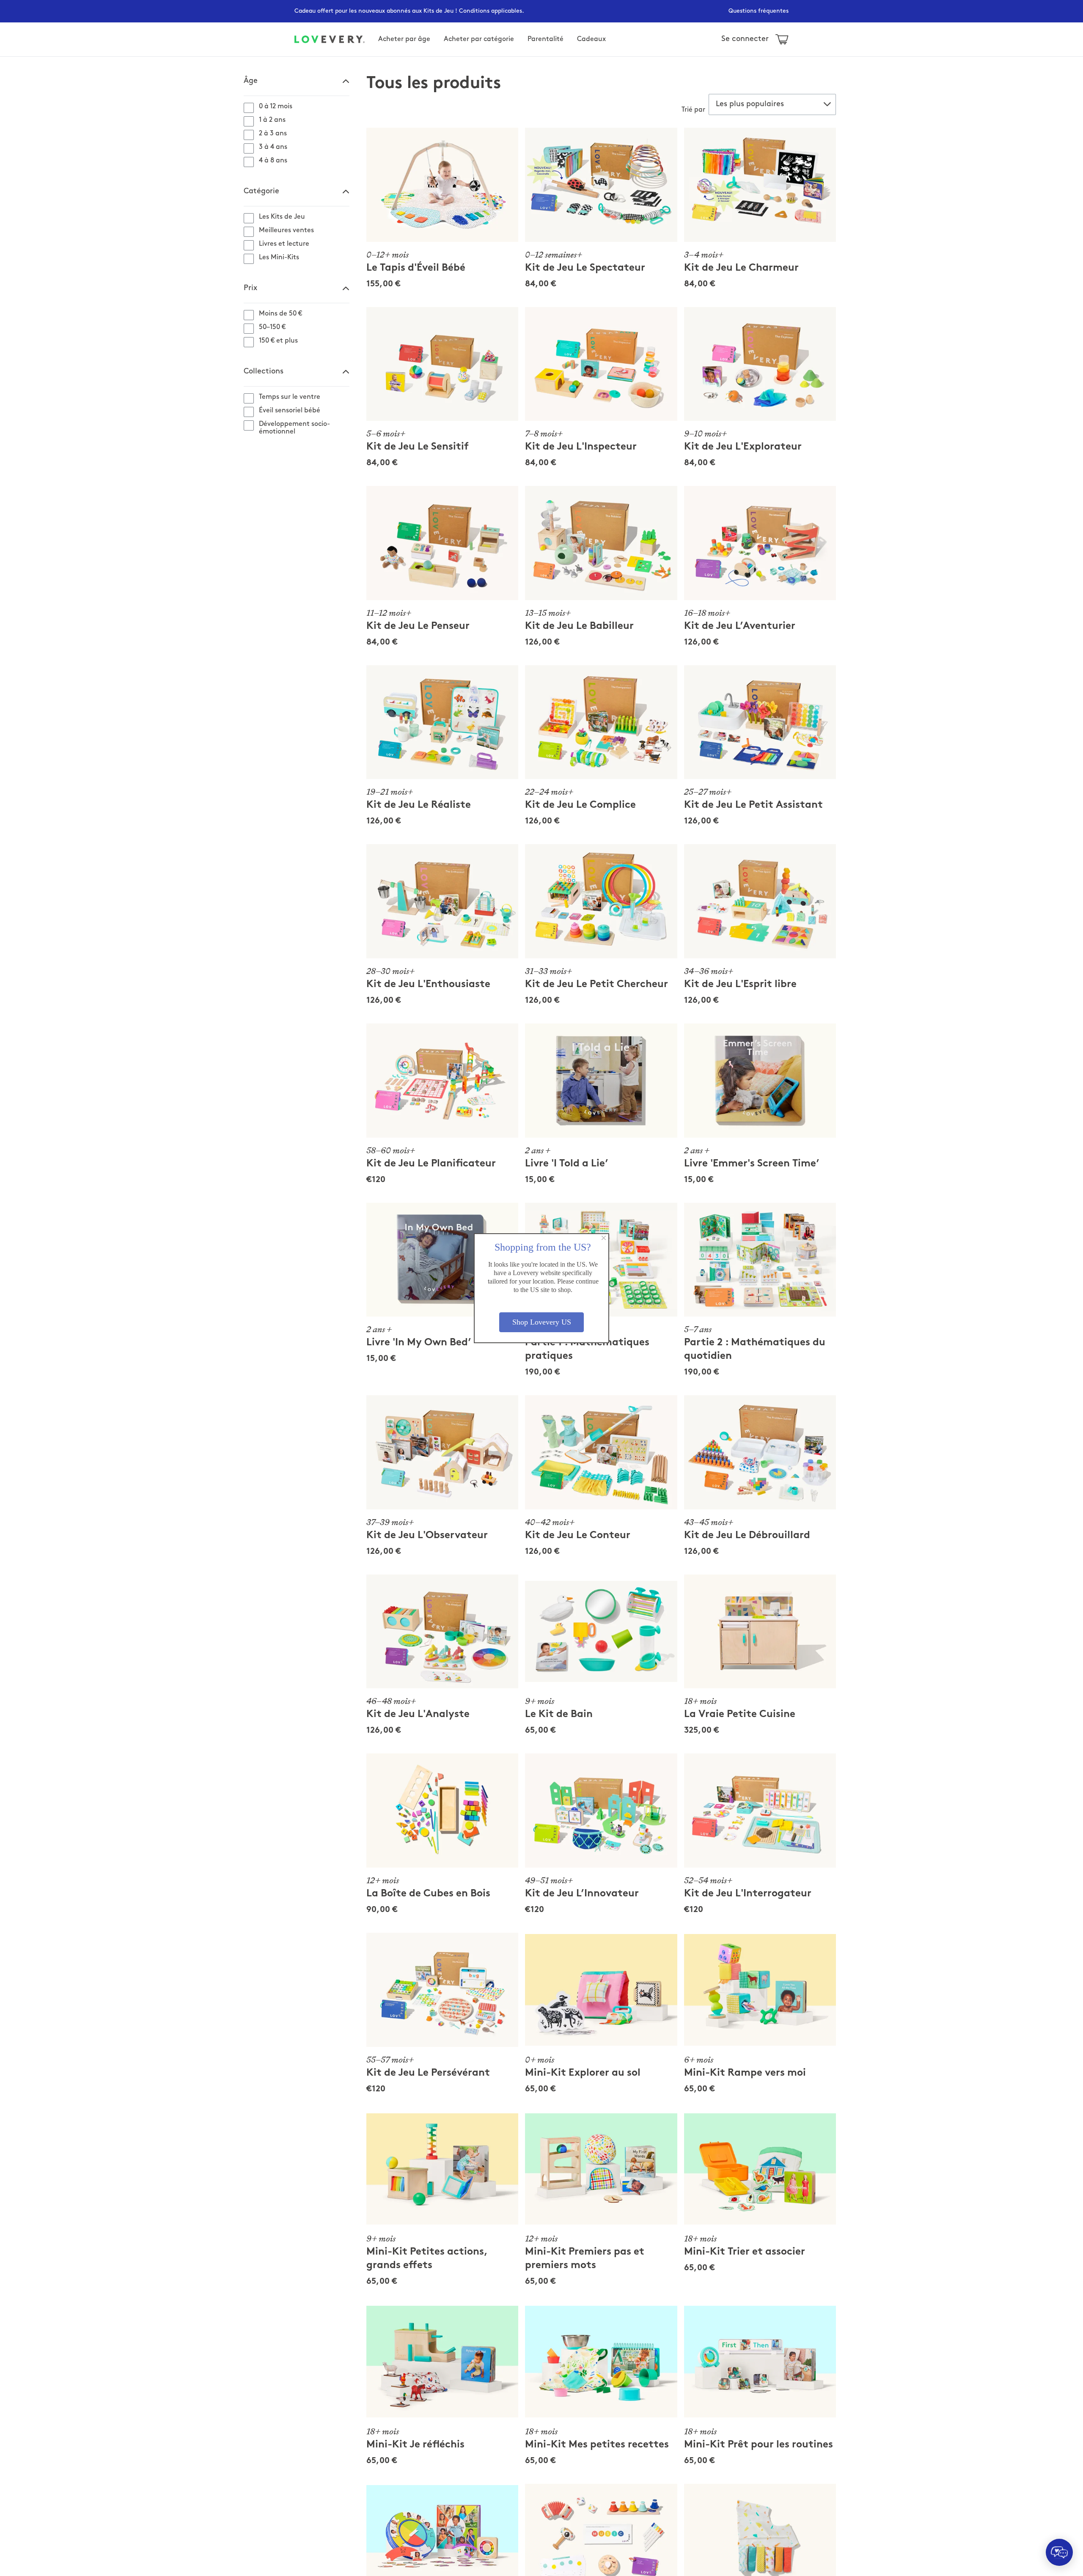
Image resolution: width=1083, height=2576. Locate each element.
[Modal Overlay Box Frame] (541, 1288)
